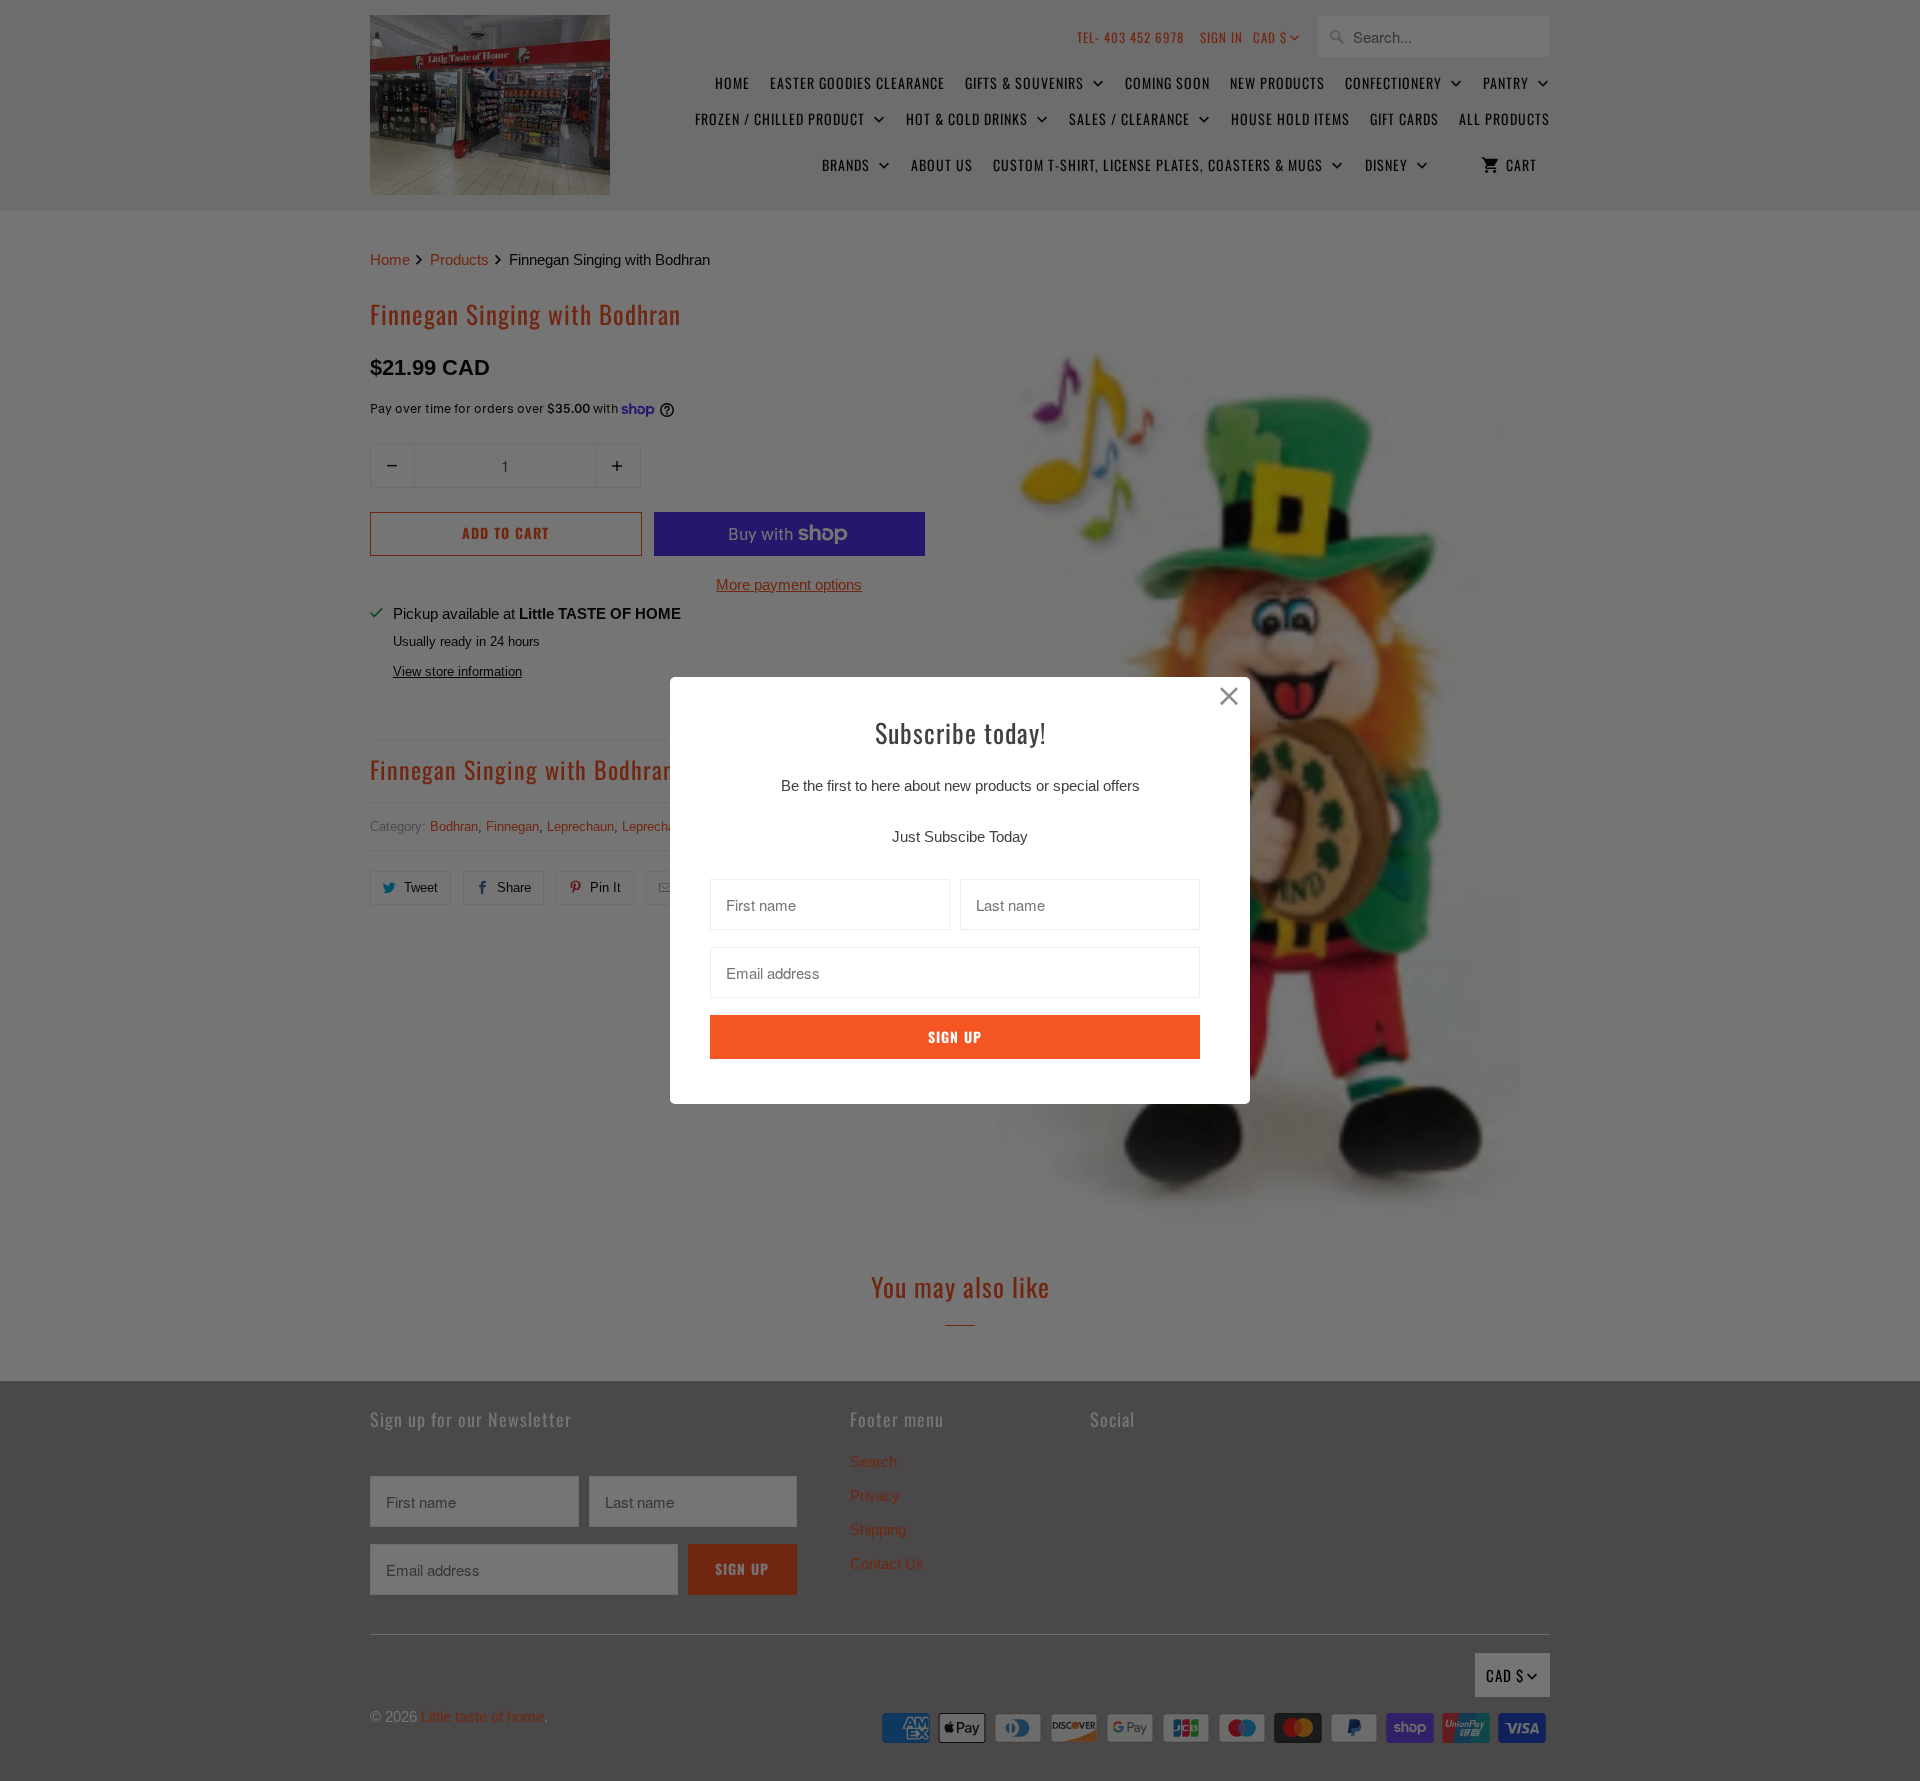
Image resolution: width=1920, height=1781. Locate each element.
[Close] (1229, 697)
